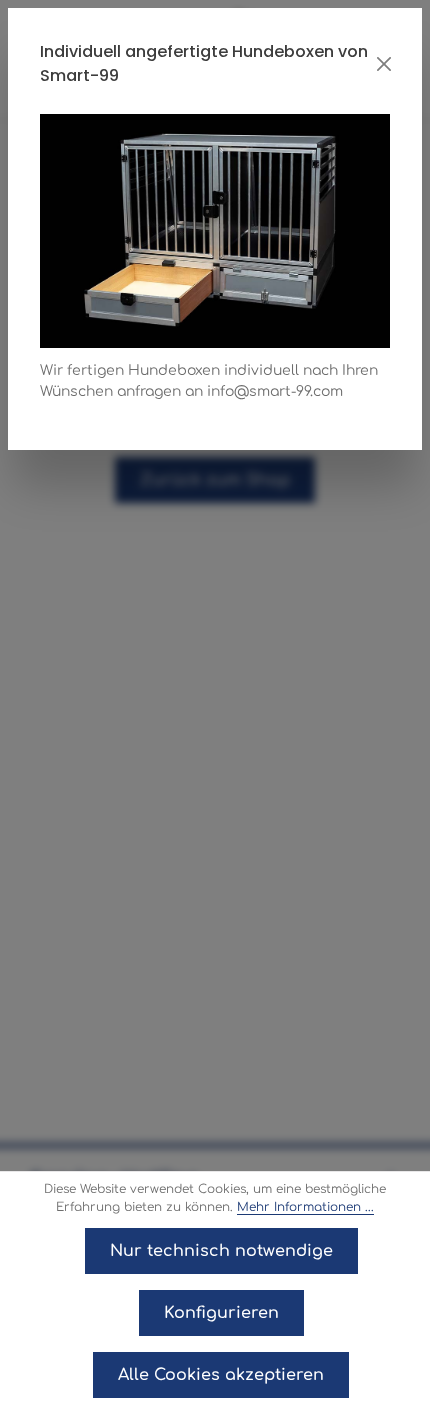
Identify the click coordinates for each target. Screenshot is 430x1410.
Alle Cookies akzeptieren (221, 1375)
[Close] (384, 64)
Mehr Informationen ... (305, 1207)
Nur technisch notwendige (221, 1251)
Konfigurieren (221, 1313)
